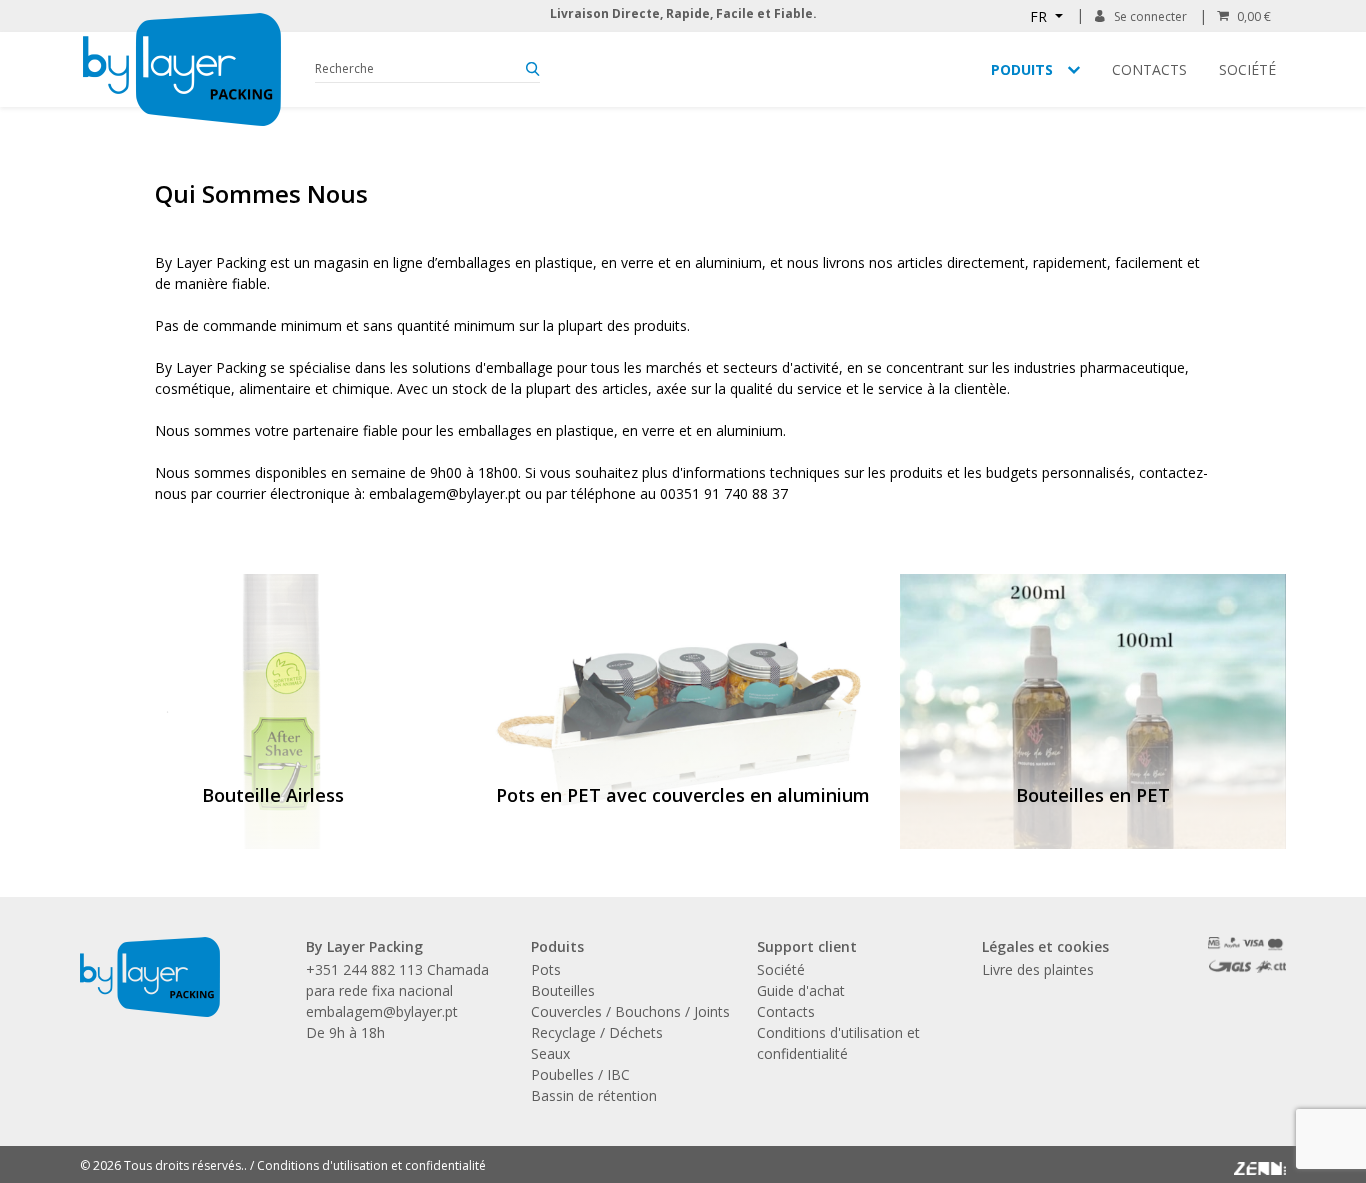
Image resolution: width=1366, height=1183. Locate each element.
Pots (546, 969)
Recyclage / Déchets (597, 1032)
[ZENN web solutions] (1260, 1162)
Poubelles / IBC (580, 1074)
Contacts (1149, 69)
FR (1040, 16)
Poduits (1022, 69)
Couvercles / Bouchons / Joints (630, 1011)
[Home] (182, 69)
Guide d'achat (801, 990)
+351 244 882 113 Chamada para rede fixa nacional (397, 980)
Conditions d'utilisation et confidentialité (371, 1165)
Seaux (550, 1053)
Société (1247, 69)
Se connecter (1150, 16)
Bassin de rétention (594, 1095)
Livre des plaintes (1038, 969)
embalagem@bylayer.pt (382, 1011)
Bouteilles (563, 990)
